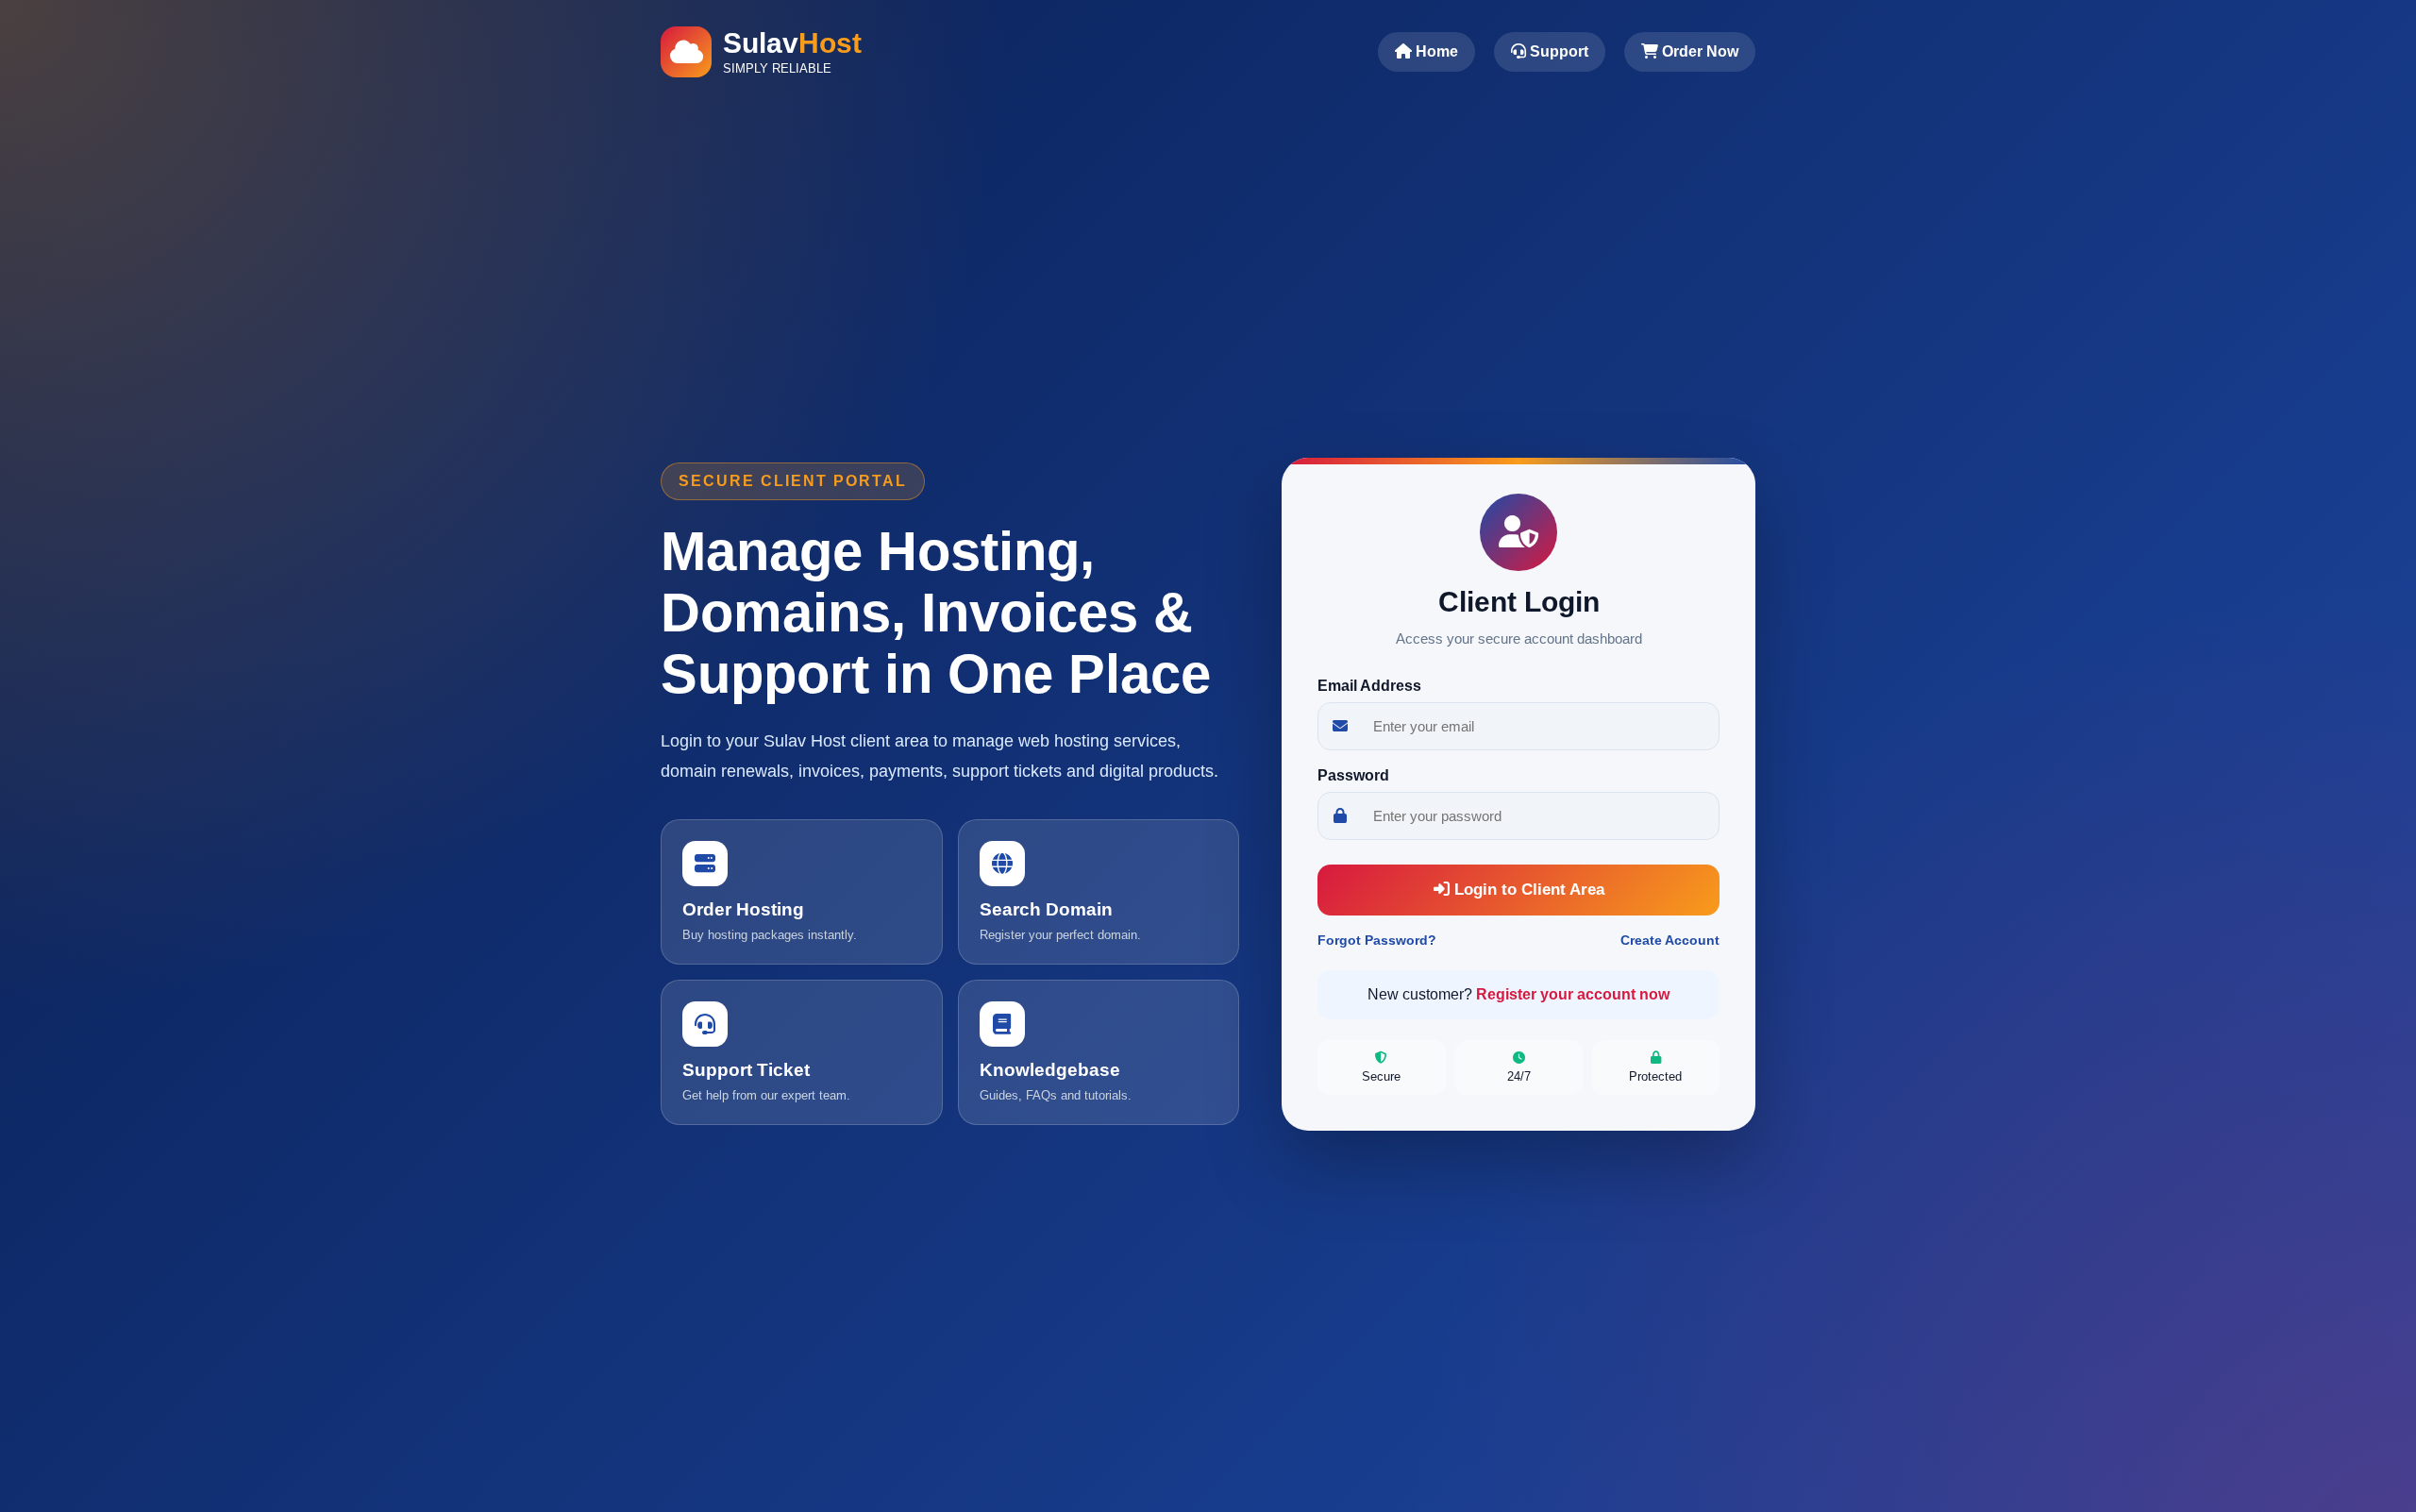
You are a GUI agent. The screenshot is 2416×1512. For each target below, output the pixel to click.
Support (1557, 51)
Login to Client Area (1527, 890)
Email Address (1369, 686)
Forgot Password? (1377, 940)
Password (1353, 775)
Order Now (1698, 51)
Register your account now (1573, 994)
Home (1435, 51)
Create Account (1670, 940)
